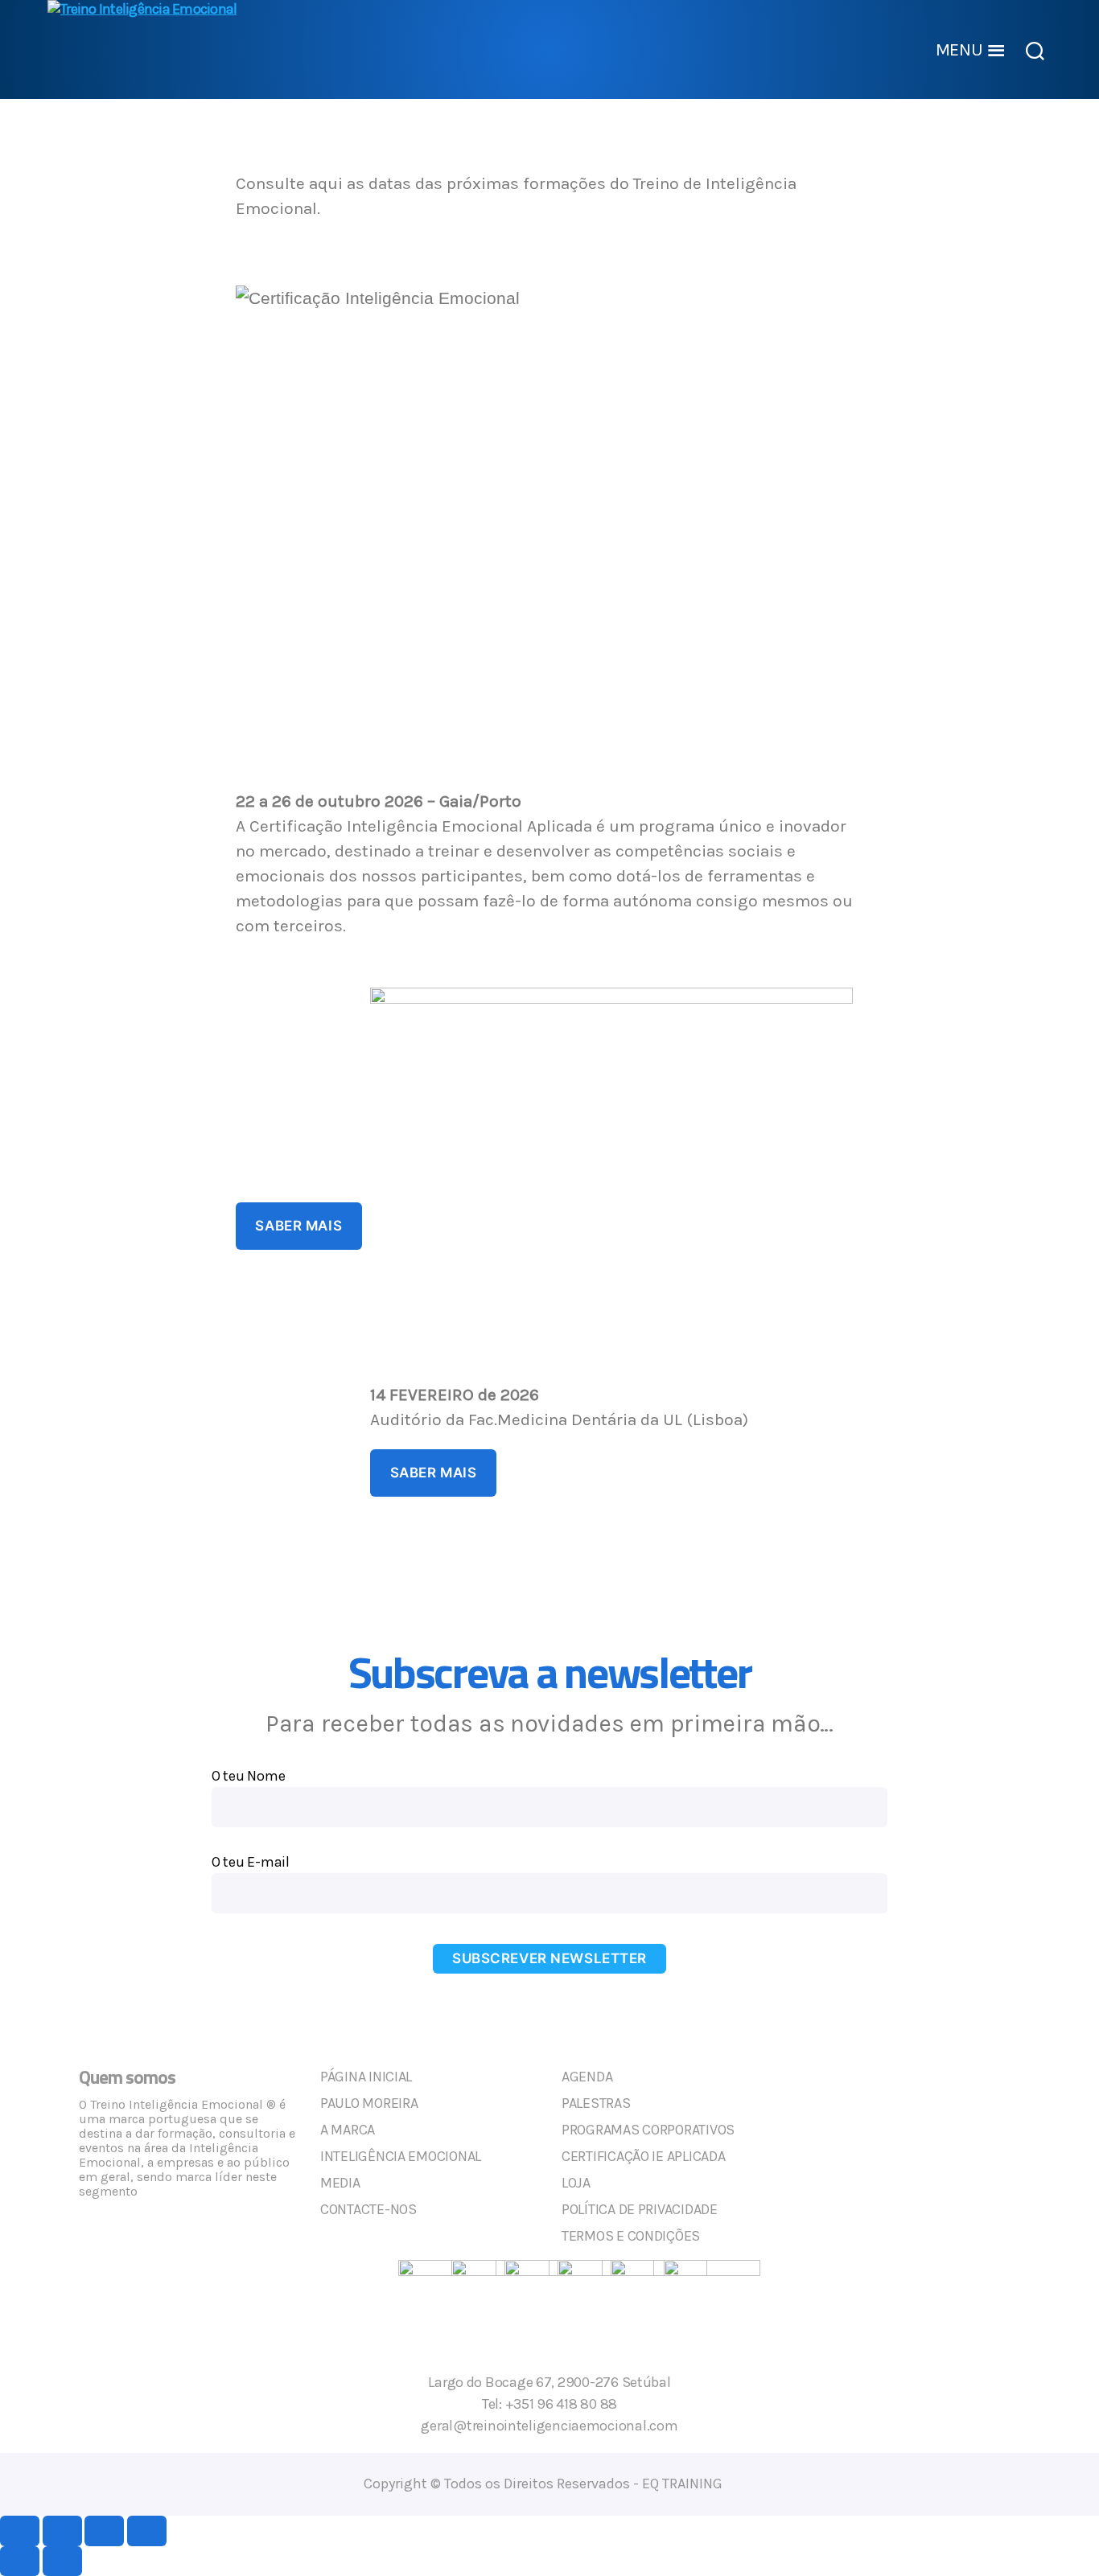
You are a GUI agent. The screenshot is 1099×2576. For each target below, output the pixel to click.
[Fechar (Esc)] (147, 2531)
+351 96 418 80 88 (561, 2404)
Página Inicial (366, 2077)
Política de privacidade (640, 2209)
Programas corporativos (648, 2130)
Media (340, 2183)
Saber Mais (298, 1226)
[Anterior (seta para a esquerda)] (20, 2561)
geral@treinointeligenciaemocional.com (549, 2426)
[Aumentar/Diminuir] (20, 2531)
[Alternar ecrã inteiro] (62, 2531)
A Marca (348, 2130)
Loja (576, 2183)
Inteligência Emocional (401, 2156)
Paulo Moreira (369, 2103)
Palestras (596, 2103)
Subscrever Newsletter (549, 1958)
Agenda (587, 2077)
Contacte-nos (368, 2209)
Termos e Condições (631, 2236)
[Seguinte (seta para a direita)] (62, 2561)
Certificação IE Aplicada (644, 2156)
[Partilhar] (104, 2531)
